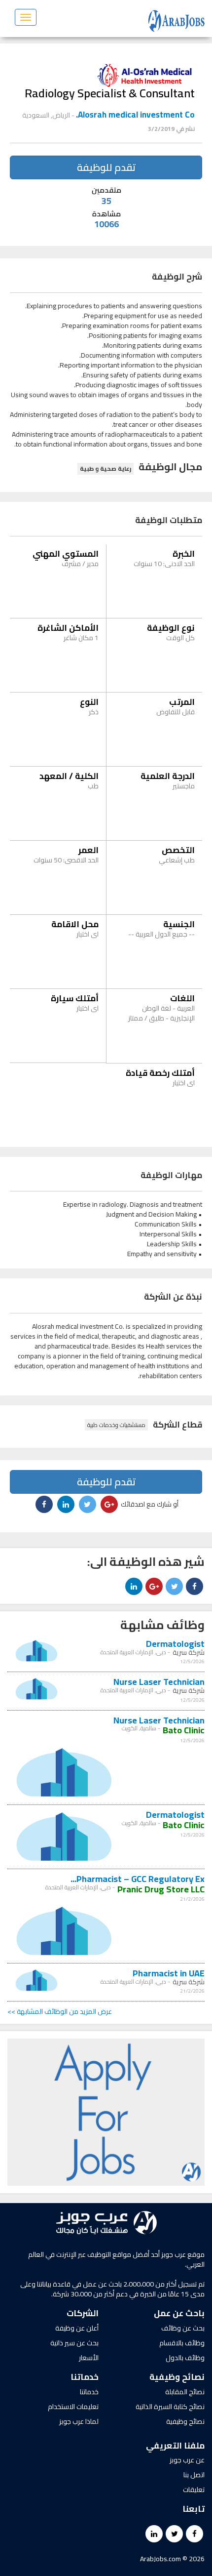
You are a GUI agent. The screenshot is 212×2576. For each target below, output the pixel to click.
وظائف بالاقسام (182, 2343)
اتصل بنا (194, 2475)
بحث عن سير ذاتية (74, 2343)
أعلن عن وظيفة (77, 2328)
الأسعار (89, 2358)
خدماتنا (89, 2392)
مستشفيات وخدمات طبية (116, 1425)
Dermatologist (175, 1644)
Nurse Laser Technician (159, 1682)
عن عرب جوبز (187, 2460)
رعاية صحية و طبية (106, 469)
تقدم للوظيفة (106, 167)
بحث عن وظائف (183, 2328)
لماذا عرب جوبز (79, 2421)
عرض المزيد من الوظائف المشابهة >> (60, 2011)
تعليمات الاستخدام (73, 2407)
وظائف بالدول (185, 2358)
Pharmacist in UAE (169, 1973)
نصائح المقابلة (185, 2392)
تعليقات (194, 2490)
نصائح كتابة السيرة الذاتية (170, 2407)
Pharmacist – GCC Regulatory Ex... (138, 1879)
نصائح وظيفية (185, 2421)
